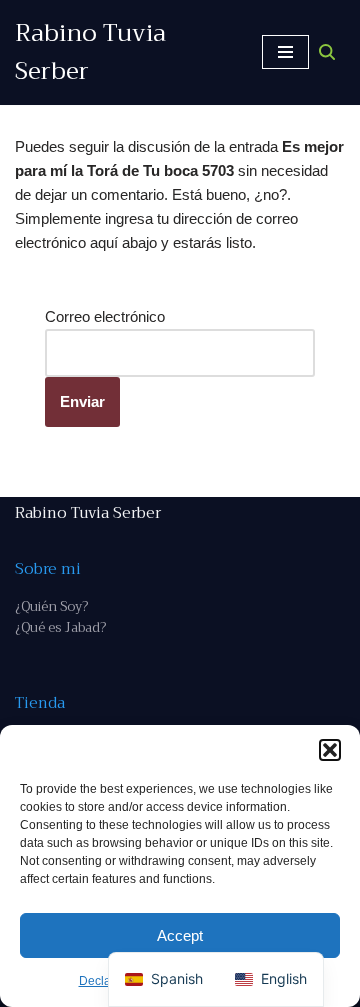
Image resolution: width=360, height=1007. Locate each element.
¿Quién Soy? (51, 606)
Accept (180, 935)
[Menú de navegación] (285, 52)
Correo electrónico (105, 316)
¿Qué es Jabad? (60, 627)
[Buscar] (327, 52)
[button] (330, 750)
